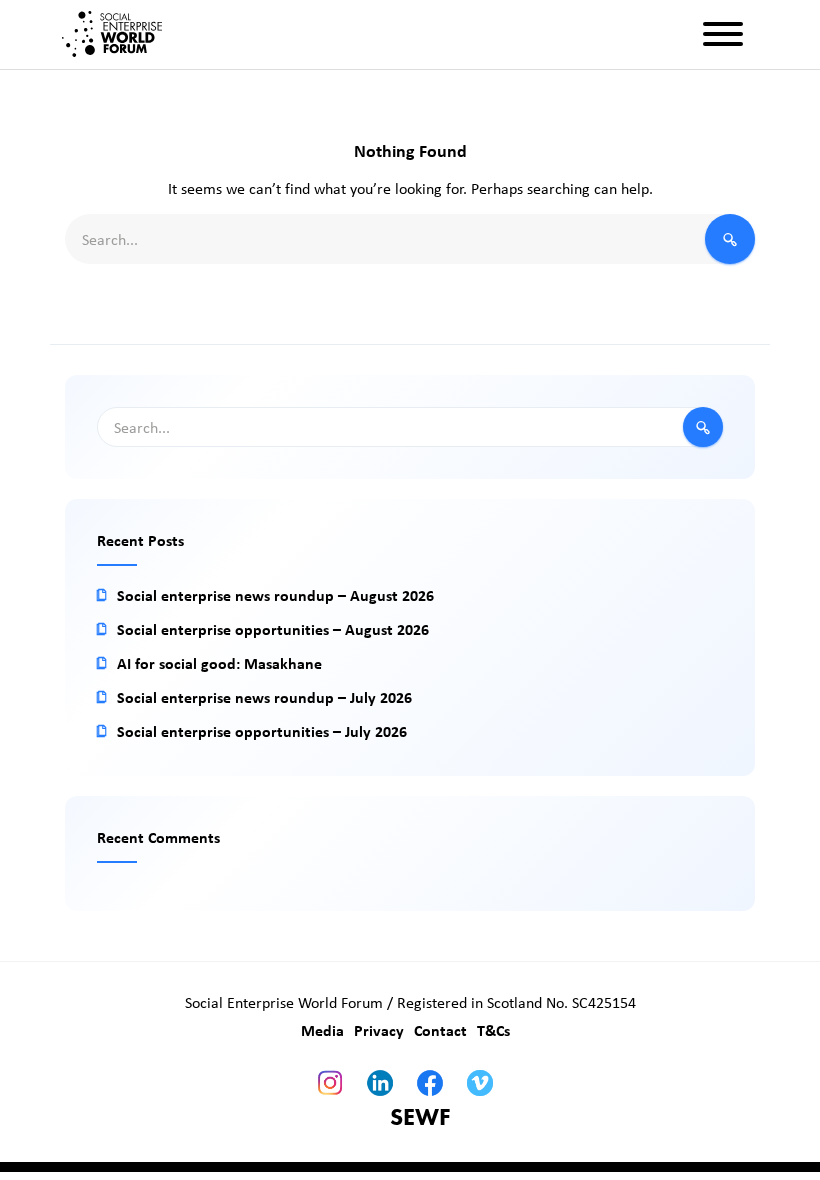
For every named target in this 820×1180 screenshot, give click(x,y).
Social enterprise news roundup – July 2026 (264, 697)
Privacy (379, 1030)
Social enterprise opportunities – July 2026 (262, 731)
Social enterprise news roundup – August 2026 (275, 595)
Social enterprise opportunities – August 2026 (273, 629)
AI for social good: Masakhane (219, 663)
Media (322, 1030)
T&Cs (493, 1030)
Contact (440, 1030)
